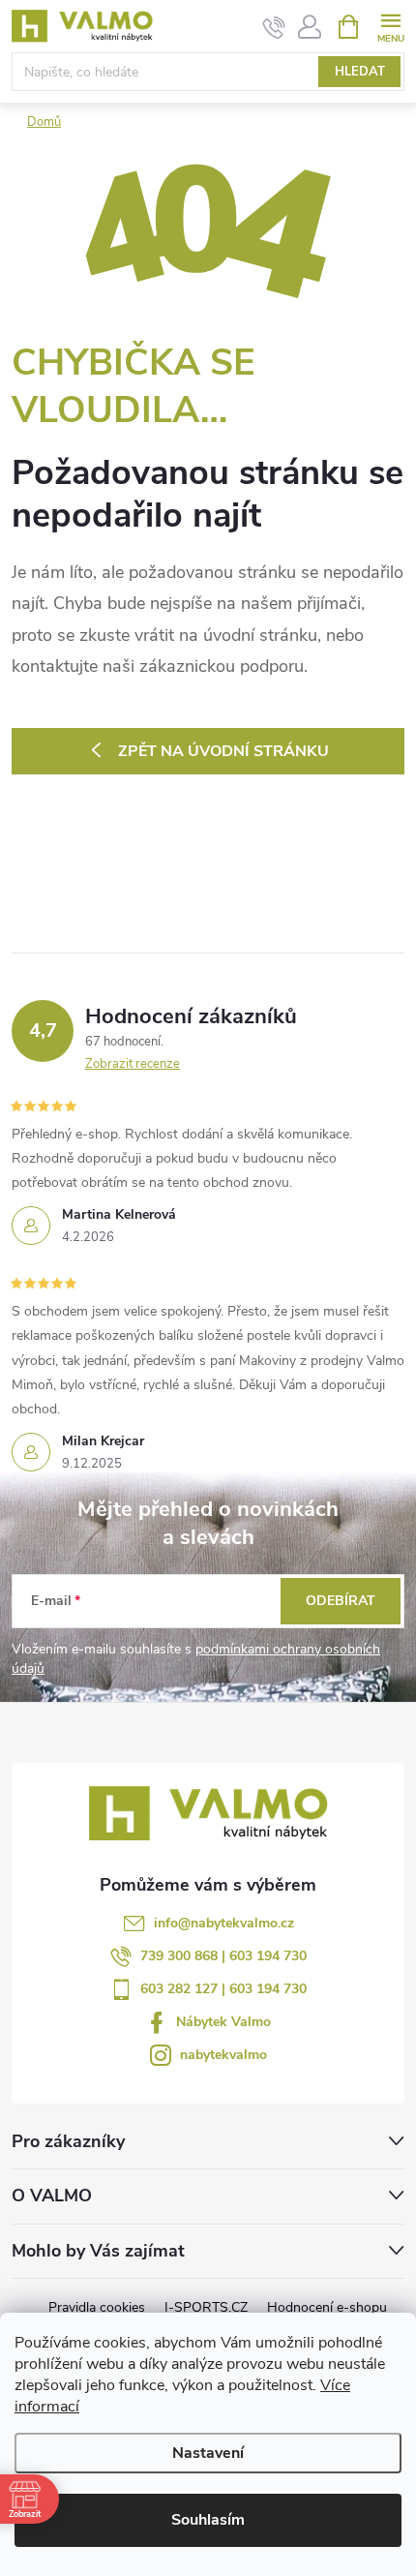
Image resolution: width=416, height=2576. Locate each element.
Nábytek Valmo (223, 2022)
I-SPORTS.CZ (206, 2307)
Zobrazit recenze (133, 1064)
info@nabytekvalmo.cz (224, 1923)
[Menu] (390, 26)
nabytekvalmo (223, 2055)
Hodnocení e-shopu (327, 2307)
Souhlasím (208, 2520)
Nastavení (208, 2453)
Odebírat (341, 1601)
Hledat (360, 72)
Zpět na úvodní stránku (223, 751)
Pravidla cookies (97, 2307)
